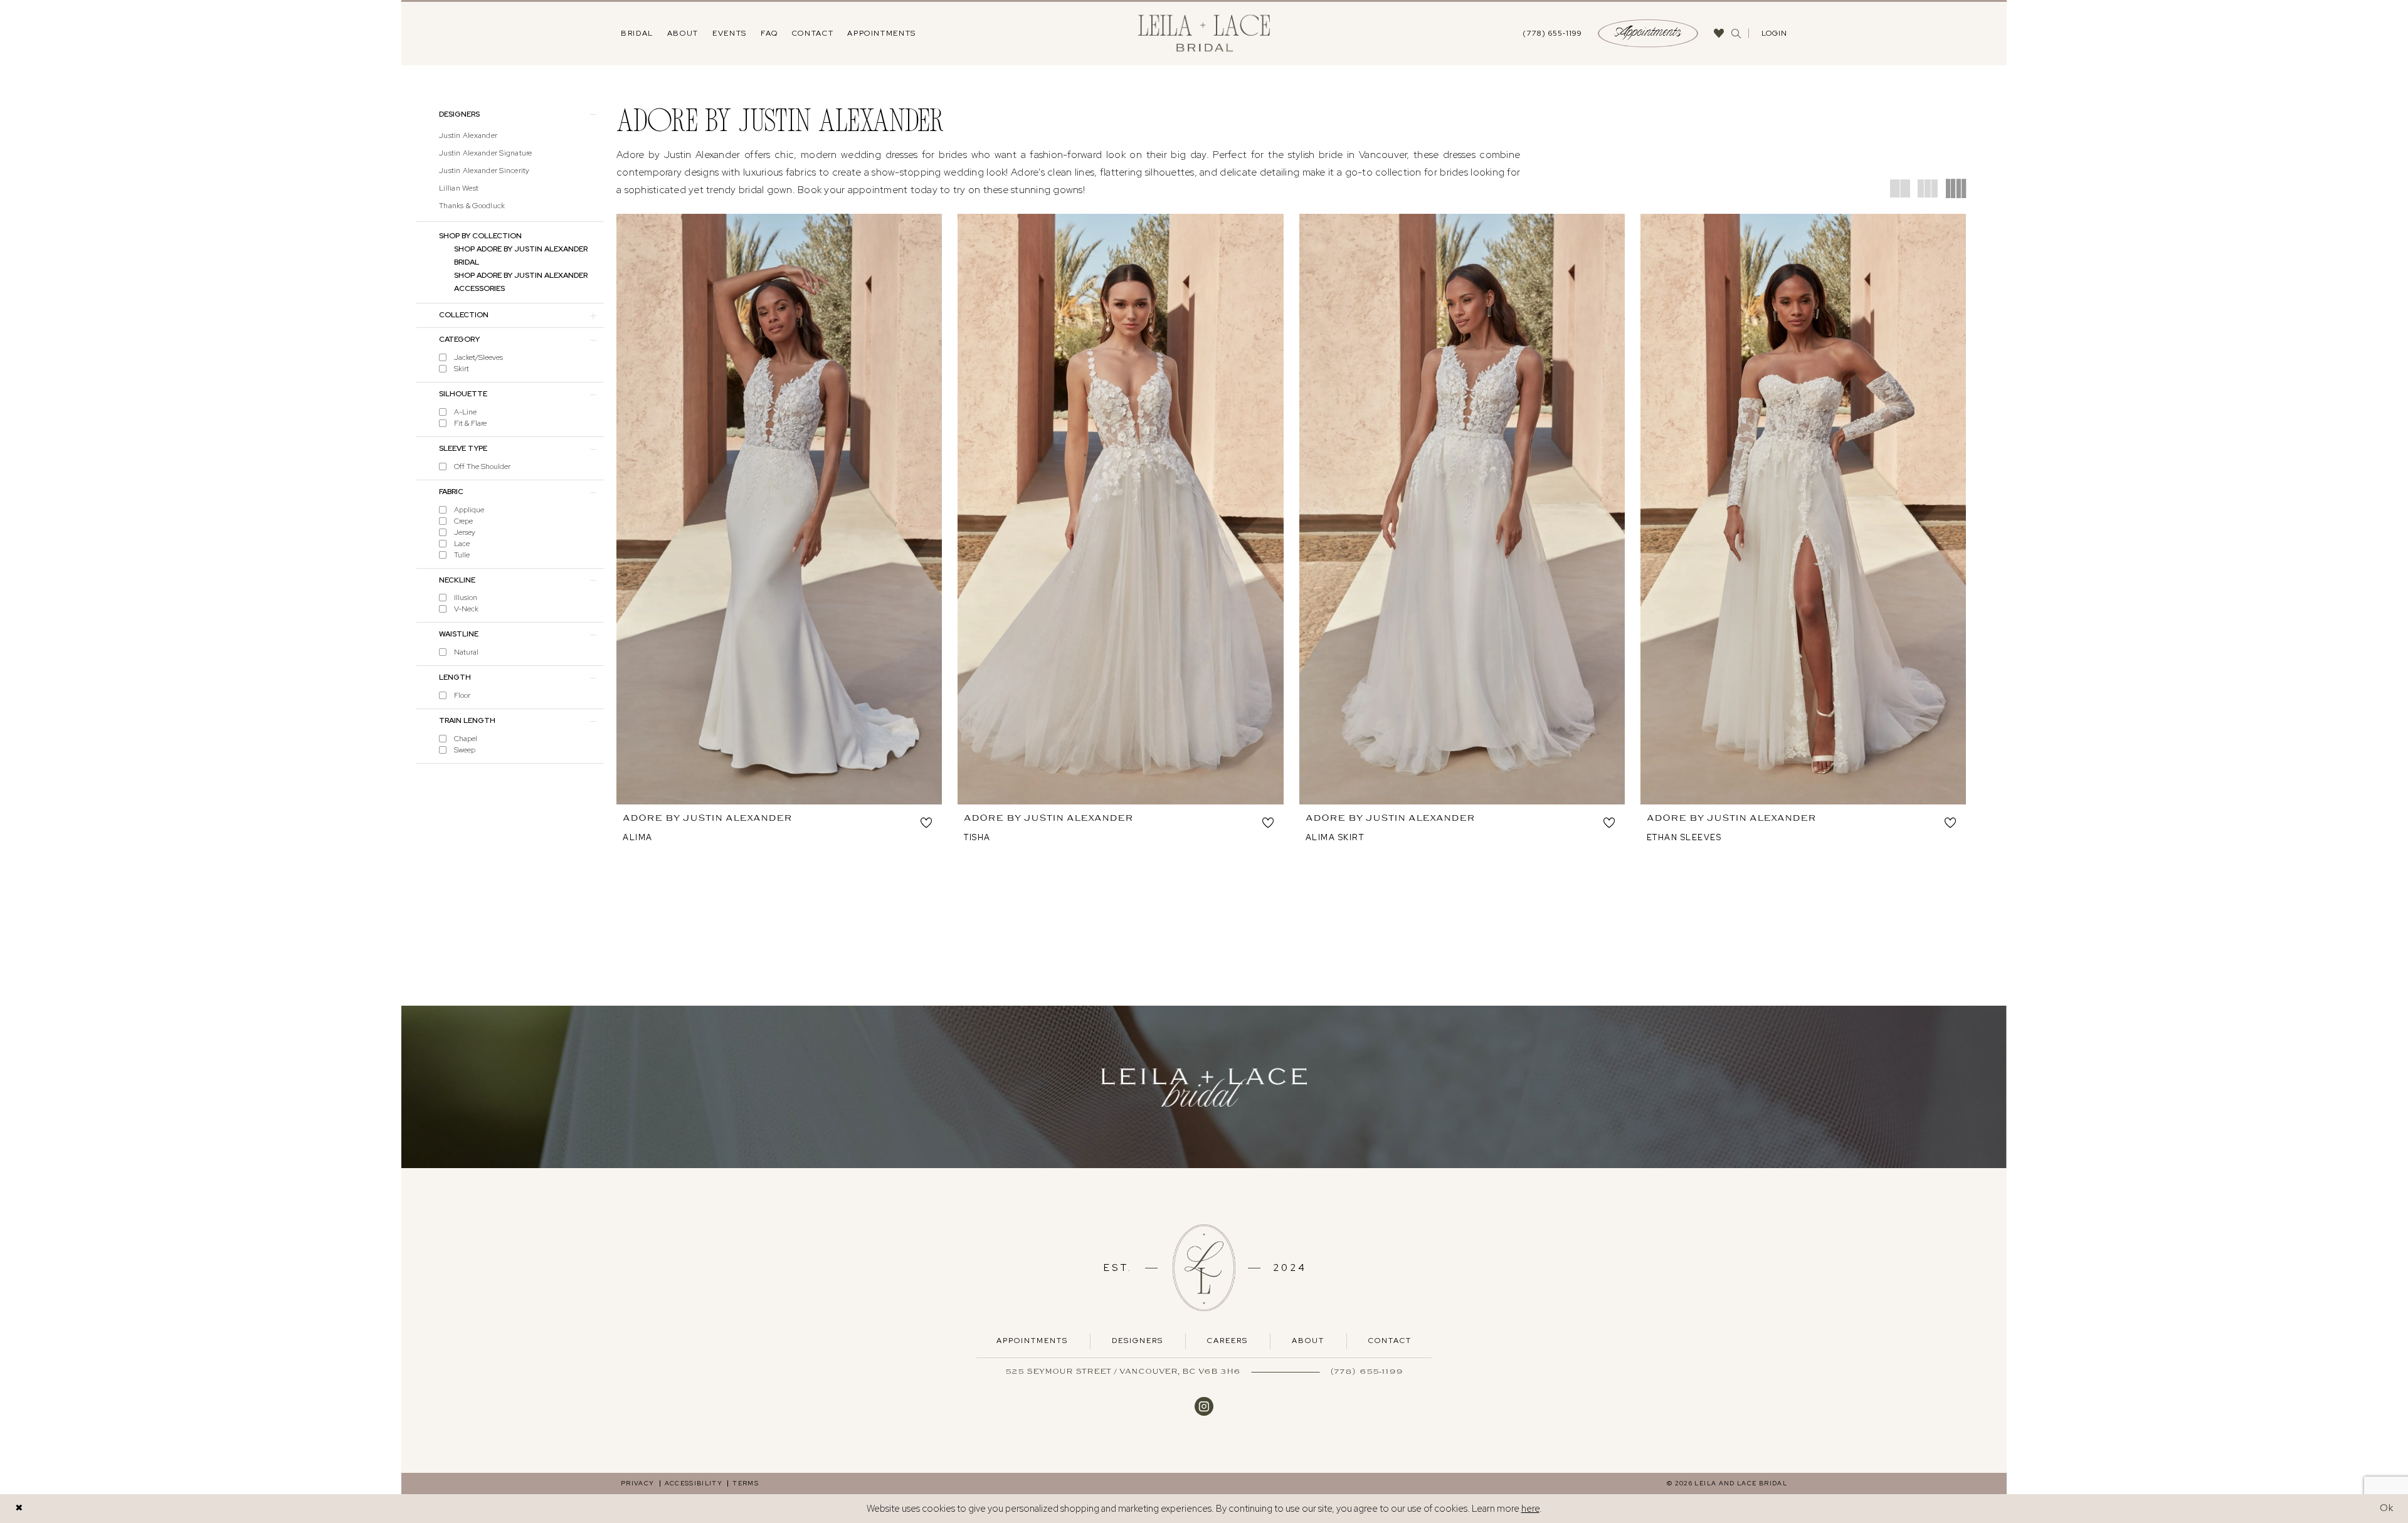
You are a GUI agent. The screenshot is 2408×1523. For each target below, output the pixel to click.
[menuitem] (637, 33)
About (1308, 1341)
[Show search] (1736, 34)
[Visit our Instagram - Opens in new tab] (1204, 1405)
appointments (1032, 1341)
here (1530, 1509)
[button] (1773, 33)
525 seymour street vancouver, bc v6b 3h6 (1123, 1371)
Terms (746, 1483)
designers (1138, 1341)
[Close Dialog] (19, 1508)
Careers (1228, 1341)
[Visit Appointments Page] (1204, 1087)
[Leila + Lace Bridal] (1204, 34)
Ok (2387, 1508)
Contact (1390, 1341)
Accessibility (694, 1483)
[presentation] (779, 509)
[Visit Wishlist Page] (1719, 33)
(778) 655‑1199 (1367, 1371)
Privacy (638, 1483)
